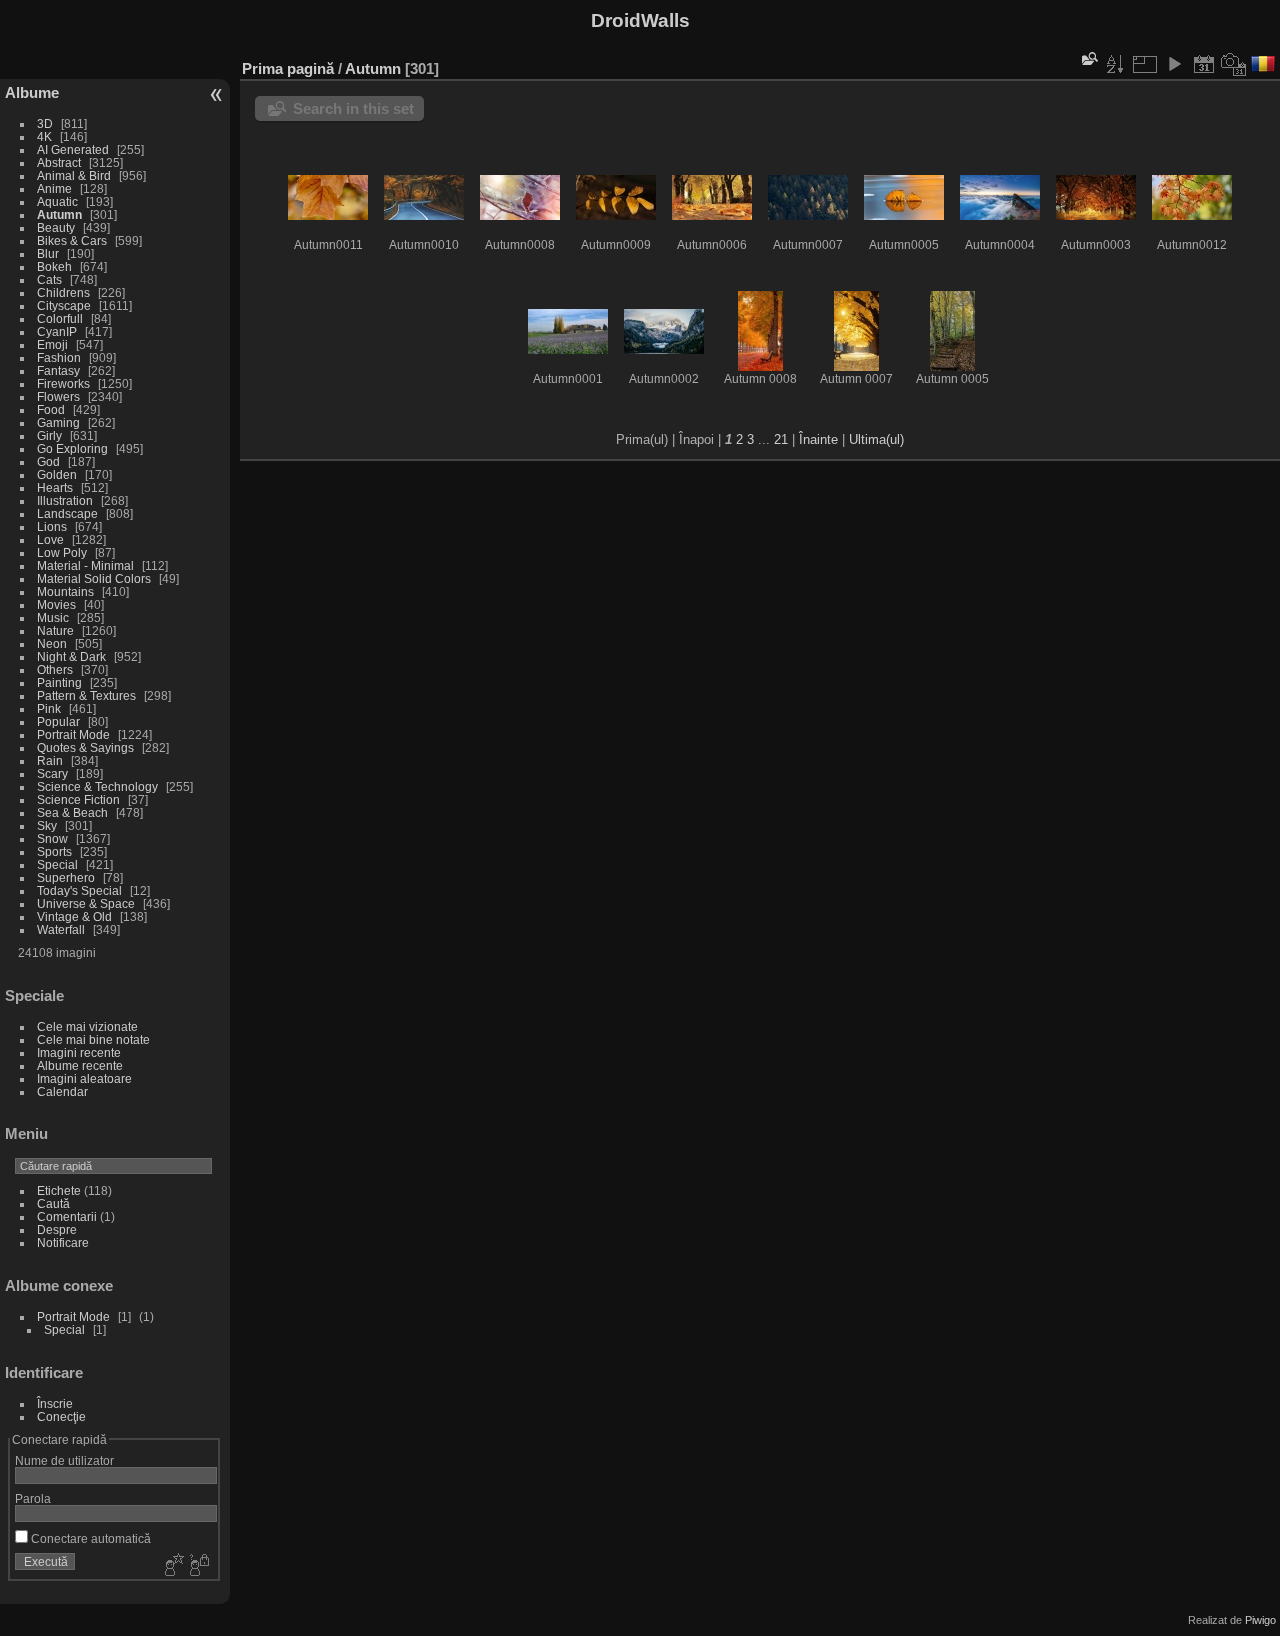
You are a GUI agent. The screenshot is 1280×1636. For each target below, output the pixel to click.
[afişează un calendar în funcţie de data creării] (1234, 64)
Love (50, 539)
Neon (52, 643)
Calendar (62, 1091)
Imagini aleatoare (84, 1078)
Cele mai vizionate (87, 1026)
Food (51, 409)
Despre (57, 1229)
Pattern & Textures (86, 695)
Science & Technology (97, 786)
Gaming (58, 422)
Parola (33, 1498)
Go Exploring (72, 448)
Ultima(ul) (876, 439)
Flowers (58, 396)
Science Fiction (78, 799)
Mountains (65, 591)
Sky (47, 825)
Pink (49, 708)
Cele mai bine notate (93, 1039)
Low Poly (62, 552)
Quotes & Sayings (85, 747)
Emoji (52, 344)
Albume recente (80, 1065)
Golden (57, 474)
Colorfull (60, 318)
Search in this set (353, 108)
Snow (52, 838)
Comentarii (67, 1216)
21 (781, 439)
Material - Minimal (85, 565)
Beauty (56, 227)
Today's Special (79, 890)
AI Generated (73, 149)
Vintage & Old (74, 916)
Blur (48, 253)
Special (57, 864)
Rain (50, 760)
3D (45, 123)
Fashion (59, 357)
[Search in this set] (1088, 58)
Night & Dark (71, 656)
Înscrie (55, 1403)
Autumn (59, 214)
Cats (49, 279)
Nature (55, 630)
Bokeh (54, 266)
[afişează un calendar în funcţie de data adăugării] (1204, 64)
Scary (52, 773)
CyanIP (57, 331)
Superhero (66, 877)
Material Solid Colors (94, 578)
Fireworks (63, 383)
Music (53, 617)
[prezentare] (1174, 64)
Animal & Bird (74, 175)
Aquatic (57, 201)
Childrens (63, 292)
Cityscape (64, 305)
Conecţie (61, 1416)
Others (55, 669)
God (48, 461)
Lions (52, 526)
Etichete (59, 1190)
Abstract (59, 162)
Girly (49, 435)
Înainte (818, 439)
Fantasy (58, 370)
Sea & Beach (72, 812)
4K (44, 136)
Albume (32, 92)
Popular (58, 721)
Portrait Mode (73, 734)
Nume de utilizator (64, 1460)
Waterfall (61, 929)
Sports (54, 851)
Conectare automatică (89, 1538)
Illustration (65, 500)
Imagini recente (79, 1052)
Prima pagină (288, 68)
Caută (53, 1203)
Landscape (67, 513)
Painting (59, 682)
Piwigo (1260, 1620)
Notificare (63, 1242)
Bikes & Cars (72, 240)
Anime (54, 188)
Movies (56, 604)
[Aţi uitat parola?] (198, 1566)
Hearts (55, 487)
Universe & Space (86, 903)
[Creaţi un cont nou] (172, 1566)
